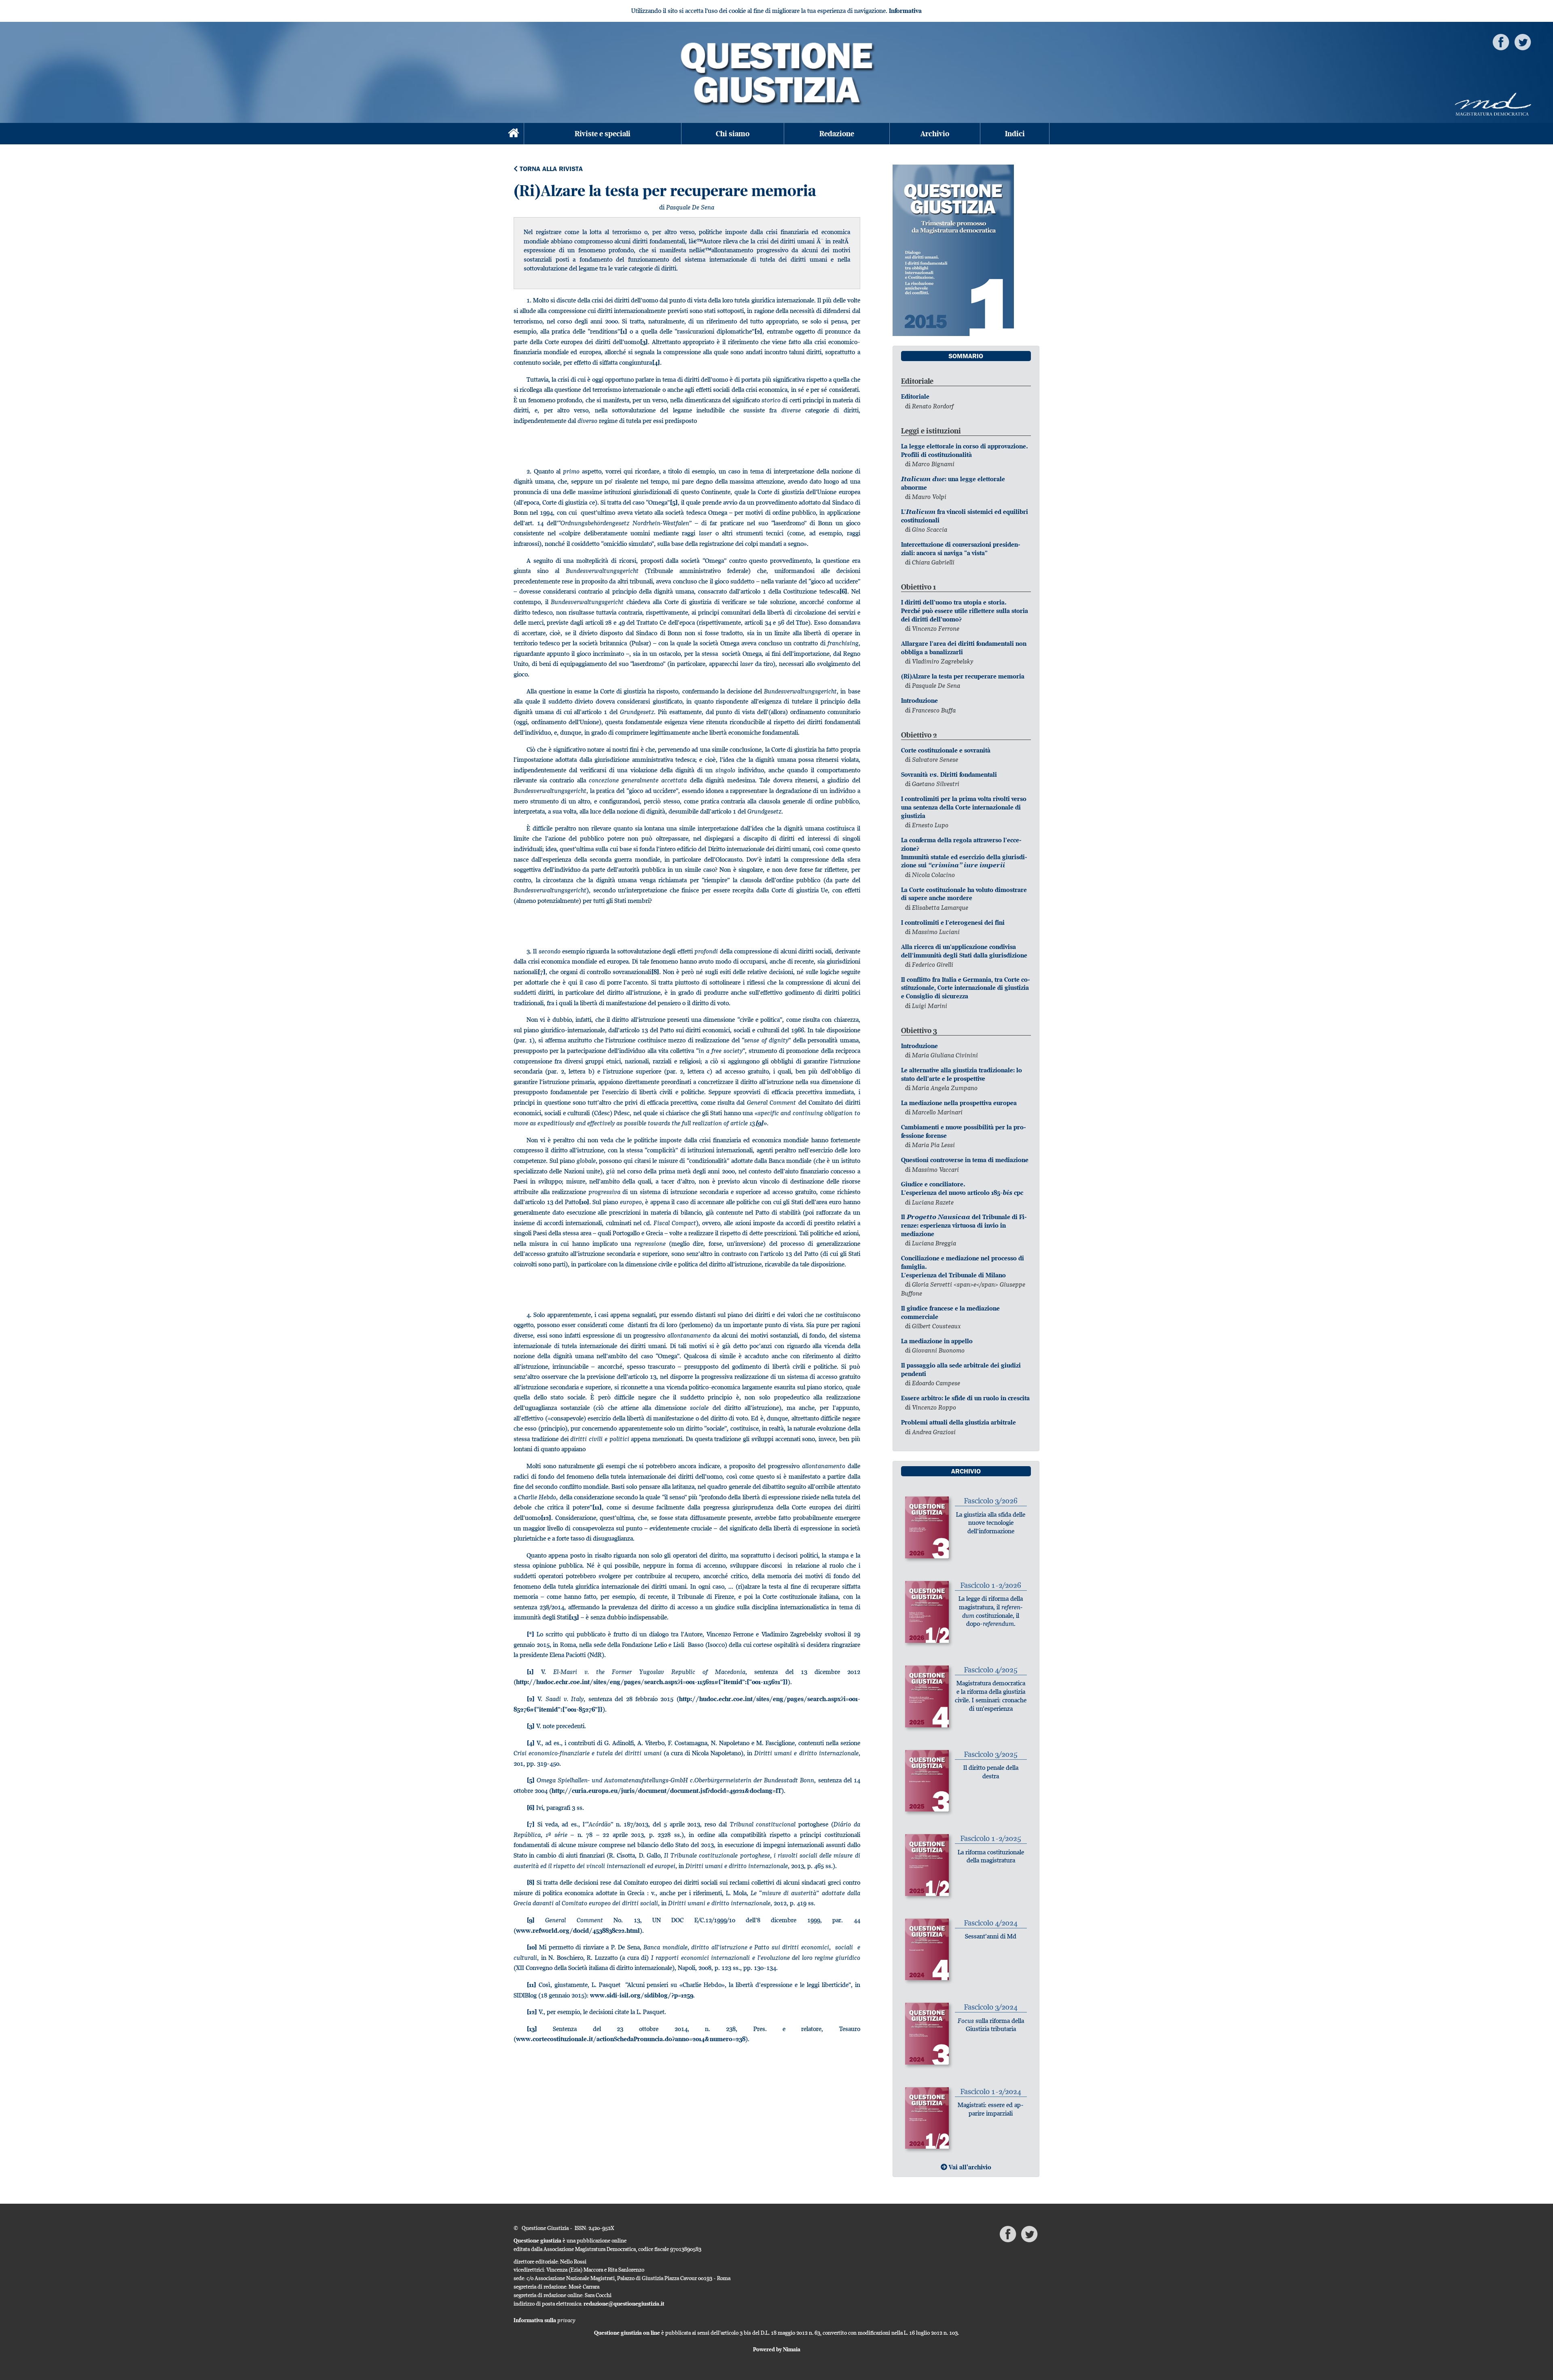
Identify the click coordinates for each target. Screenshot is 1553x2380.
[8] (655, 972)
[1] (624, 331)
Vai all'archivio (969, 2167)
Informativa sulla (545, 2320)
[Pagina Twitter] (1523, 41)
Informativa (905, 11)
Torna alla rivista (550, 169)
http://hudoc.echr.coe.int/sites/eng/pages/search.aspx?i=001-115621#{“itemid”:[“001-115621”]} (652, 1682)
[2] (758, 331)
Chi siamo (733, 134)
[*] (530, 1634)
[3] (644, 342)
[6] (843, 591)
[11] (597, 1507)
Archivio (935, 134)
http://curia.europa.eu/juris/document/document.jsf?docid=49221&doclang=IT (666, 1791)
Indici (1015, 134)
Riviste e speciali (603, 134)
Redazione (837, 134)
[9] (759, 1123)
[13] (574, 1617)
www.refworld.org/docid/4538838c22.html (578, 1931)
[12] (546, 1518)
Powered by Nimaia (777, 2349)
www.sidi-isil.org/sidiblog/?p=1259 (642, 1995)
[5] (674, 502)
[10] (584, 1202)
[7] (542, 972)
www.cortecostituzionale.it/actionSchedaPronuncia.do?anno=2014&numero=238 (631, 2039)
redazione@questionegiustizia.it (624, 2304)
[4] (656, 362)
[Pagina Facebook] (1501, 41)
